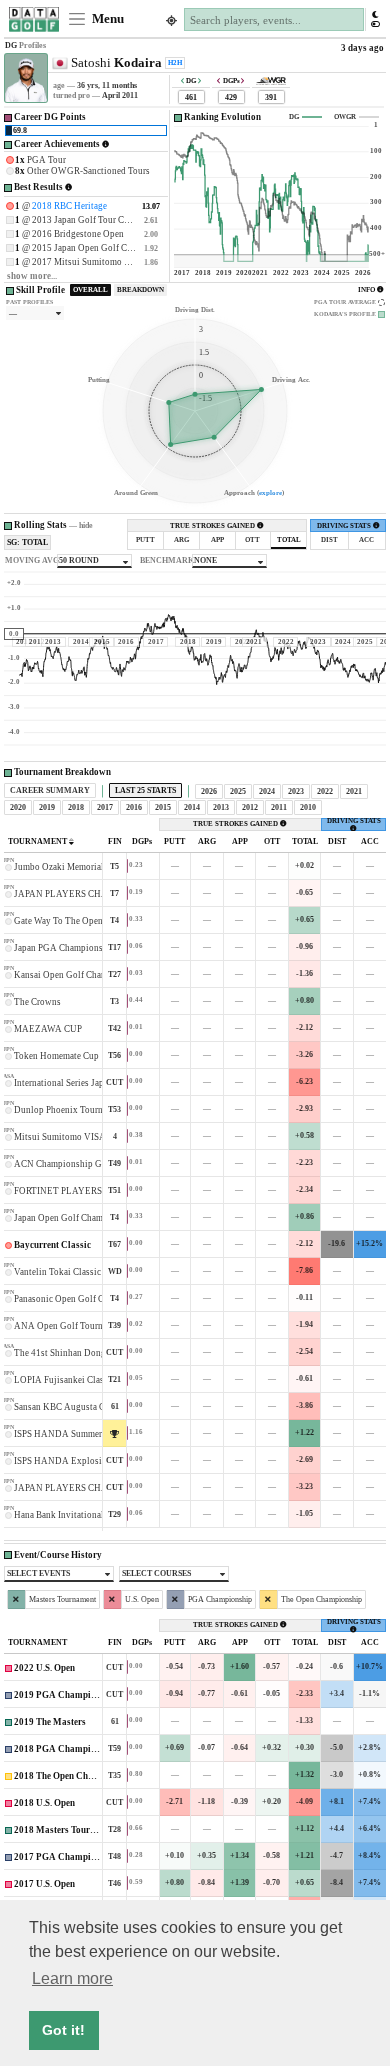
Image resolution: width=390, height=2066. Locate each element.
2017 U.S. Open (44, 1884)
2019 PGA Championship (66, 1695)
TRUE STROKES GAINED (213, 526)
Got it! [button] (63, 2030)
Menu (106, 19)
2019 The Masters (50, 1722)
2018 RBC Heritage (69, 206)
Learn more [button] (72, 1978)
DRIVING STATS (345, 526)
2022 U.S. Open (44, 1668)
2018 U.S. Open (44, 1803)
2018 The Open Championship (75, 1776)
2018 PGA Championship (66, 1749)
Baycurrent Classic (52, 1245)
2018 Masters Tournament (67, 1830)
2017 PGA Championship (66, 1857)
